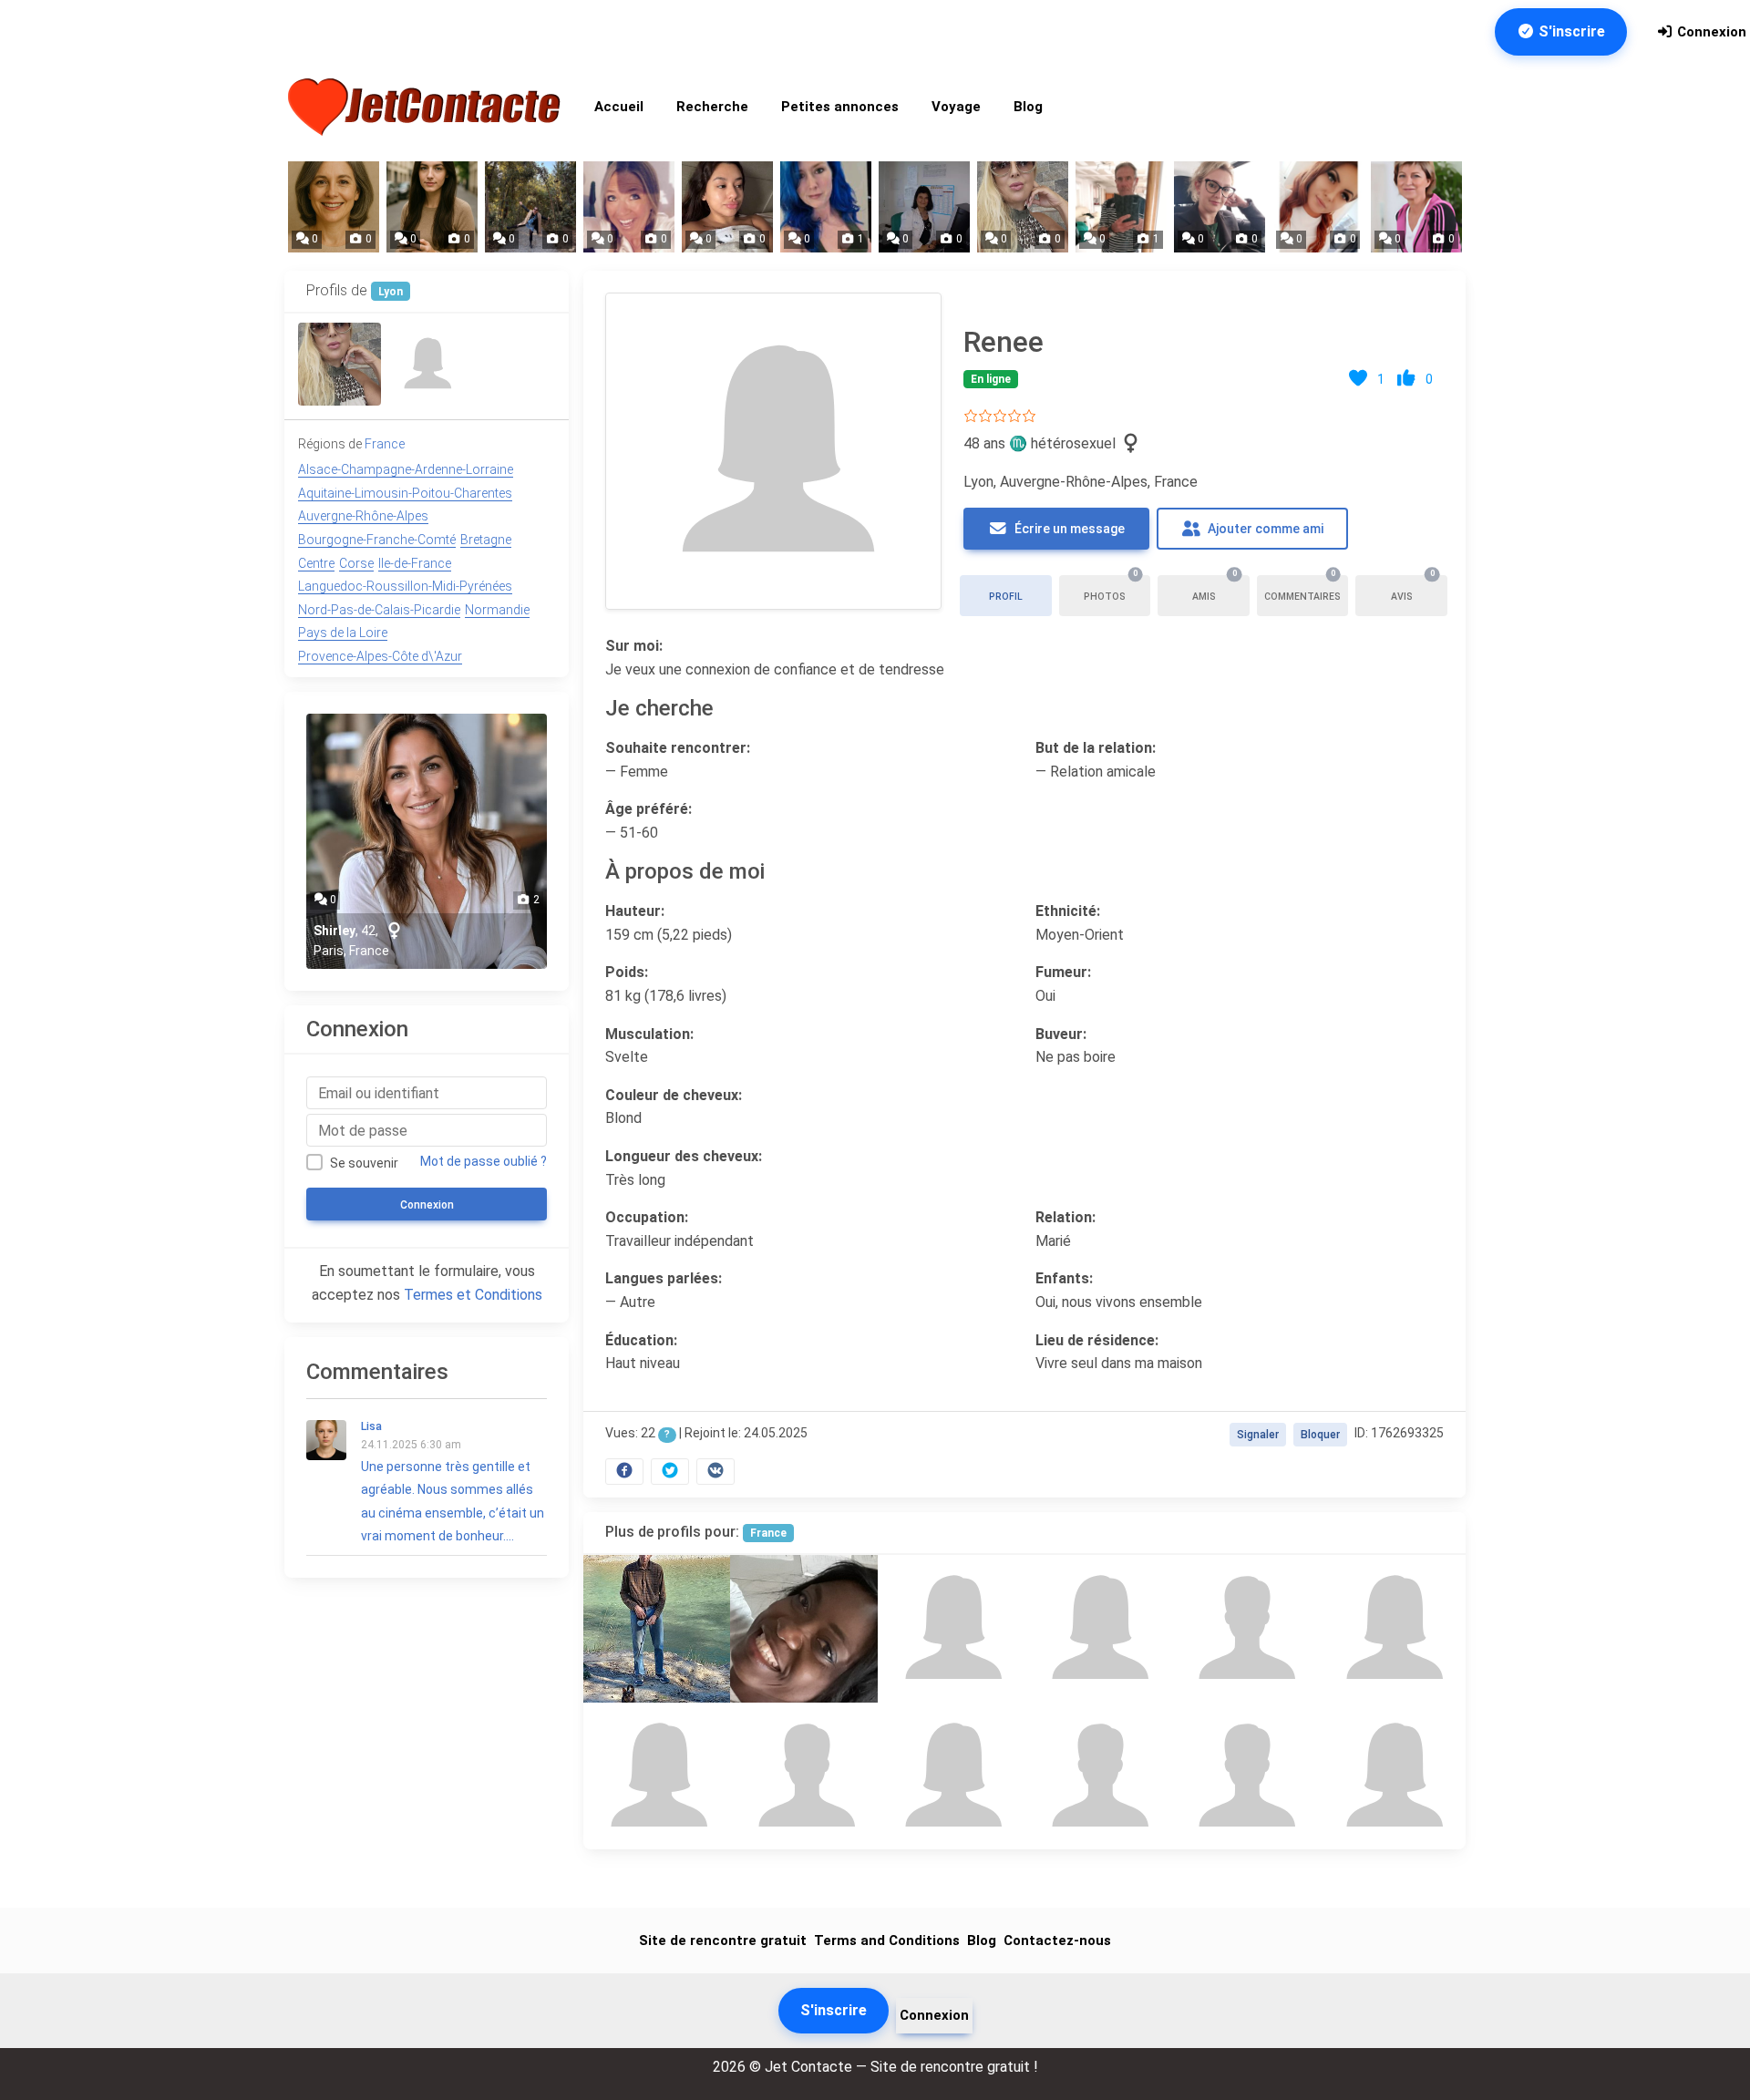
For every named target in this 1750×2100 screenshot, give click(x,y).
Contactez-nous (1057, 1940)
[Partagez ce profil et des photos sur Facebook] (624, 1472)
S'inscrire (1570, 31)
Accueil (619, 107)
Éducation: (641, 1339)
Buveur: (1061, 1033)
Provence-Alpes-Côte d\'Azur (380, 656)
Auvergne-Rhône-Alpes (363, 516)
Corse (356, 563)
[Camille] (951, 1628)
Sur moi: (634, 646)
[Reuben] (1245, 1628)
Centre (316, 563)
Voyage (956, 107)
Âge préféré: (649, 809)
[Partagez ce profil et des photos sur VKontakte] (715, 1472)
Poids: (627, 972)
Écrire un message (1068, 529)
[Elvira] (1392, 1628)
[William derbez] (657, 1628)
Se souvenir (364, 1163)
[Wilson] (1098, 1776)
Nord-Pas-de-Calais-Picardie (379, 610)
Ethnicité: (1068, 911)
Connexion (1710, 32)
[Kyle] (803, 1776)
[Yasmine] (340, 364)
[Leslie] (657, 1776)
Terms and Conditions (887, 1940)
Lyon (391, 292)
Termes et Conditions (473, 1295)
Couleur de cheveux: (674, 1094)
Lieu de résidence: (1097, 1339)
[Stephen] (1245, 1776)
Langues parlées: (664, 1278)
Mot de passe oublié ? (484, 1161)
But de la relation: (1096, 748)
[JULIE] (803, 1628)
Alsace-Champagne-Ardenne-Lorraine (406, 469)
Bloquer (1320, 1435)
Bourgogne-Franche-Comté (377, 540)
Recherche (712, 107)
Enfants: (1064, 1278)
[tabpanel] (1024, 884)
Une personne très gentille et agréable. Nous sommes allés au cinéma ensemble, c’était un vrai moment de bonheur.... (453, 1482)
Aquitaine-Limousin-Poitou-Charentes (405, 493)
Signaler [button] (1258, 1435)
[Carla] (1392, 1776)
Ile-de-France (415, 563)
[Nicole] (1098, 1628)
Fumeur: (1063, 972)
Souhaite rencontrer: (678, 748)
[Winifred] (426, 364)
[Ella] (951, 1776)
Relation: (1065, 1217)
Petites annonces (840, 107)
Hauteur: (635, 911)
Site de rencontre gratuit (723, 1940)
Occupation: (647, 1217)
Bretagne (486, 540)
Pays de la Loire (343, 633)
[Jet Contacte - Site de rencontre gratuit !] (427, 107)
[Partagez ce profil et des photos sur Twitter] (670, 1472)
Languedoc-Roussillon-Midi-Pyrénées (405, 586)
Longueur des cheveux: (684, 1156)
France (768, 1533)
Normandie (497, 610)
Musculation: (649, 1033)
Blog (1028, 107)
